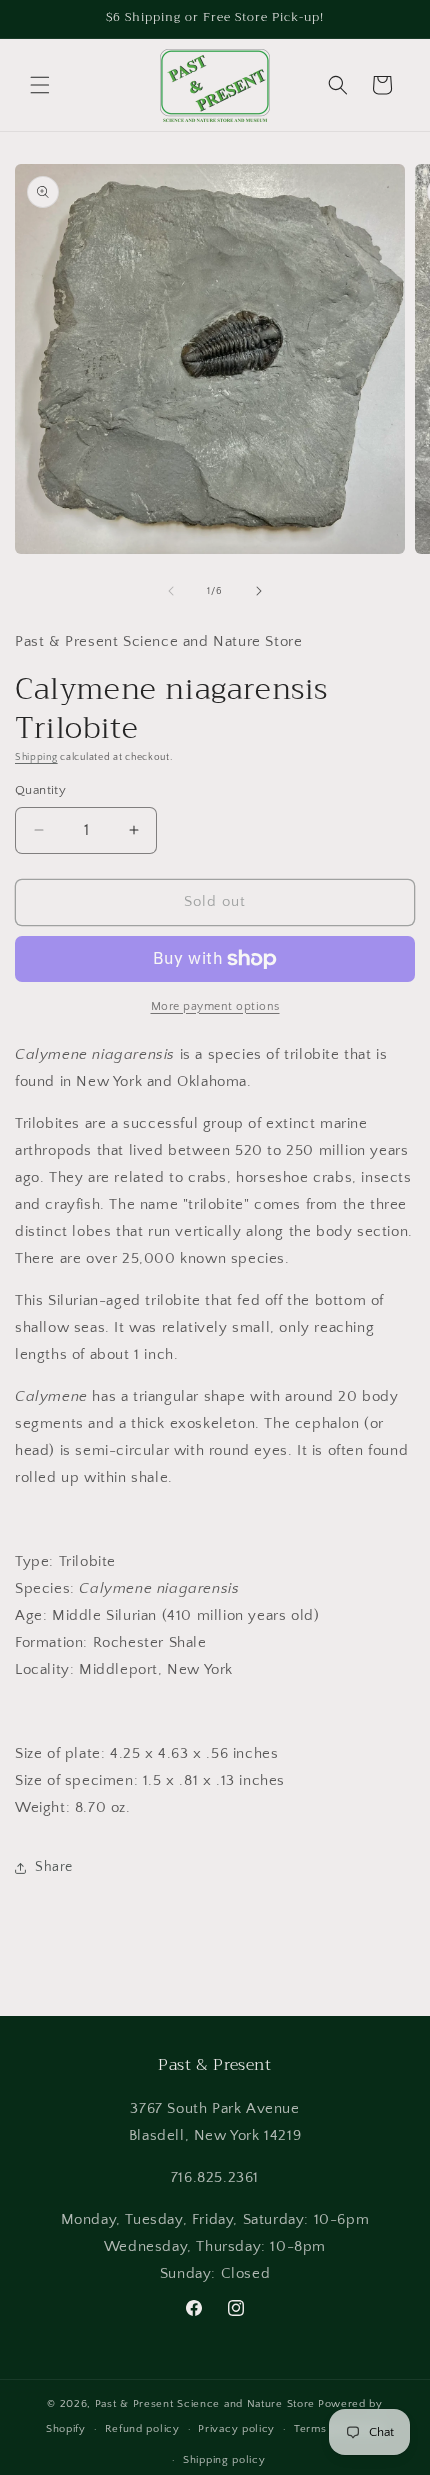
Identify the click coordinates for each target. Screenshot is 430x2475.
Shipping (36, 757)
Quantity (40, 790)
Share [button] (54, 1867)
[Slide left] (171, 591)
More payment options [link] (215, 1006)
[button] (40, 85)
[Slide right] (259, 591)
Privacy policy (236, 2429)
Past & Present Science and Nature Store (205, 2404)
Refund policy (142, 2429)
